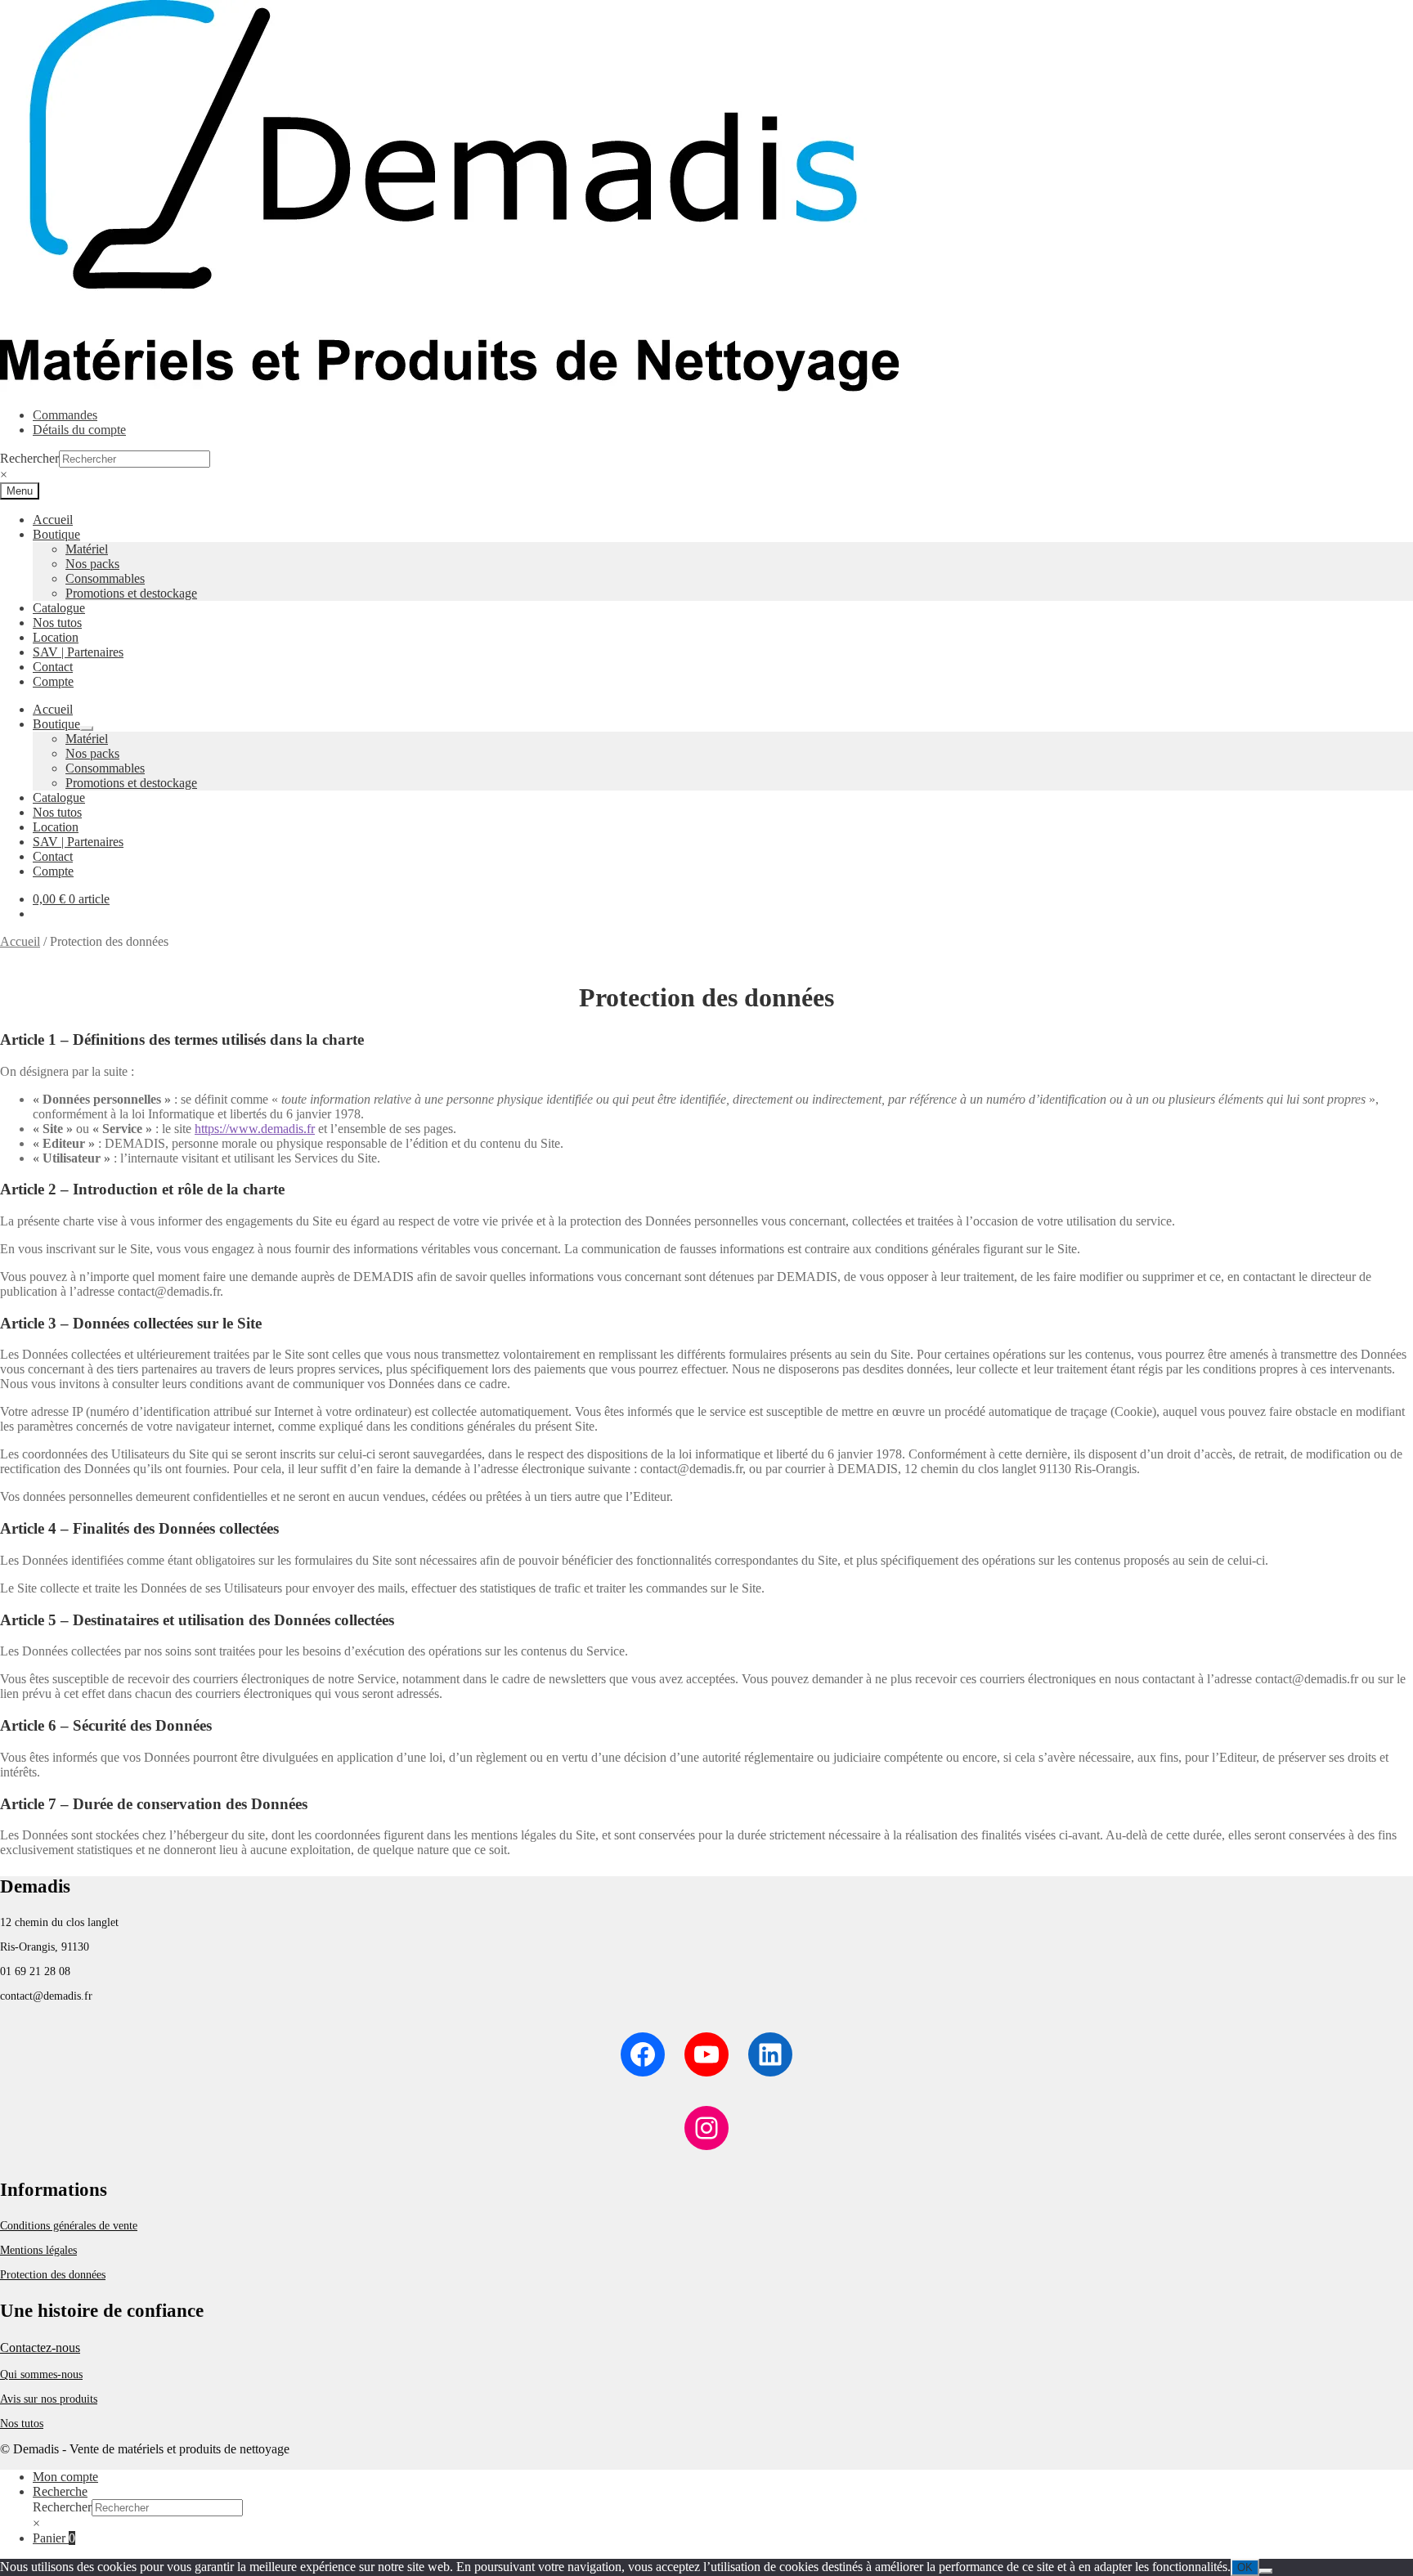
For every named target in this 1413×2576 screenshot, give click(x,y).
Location (56, 637)
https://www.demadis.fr (255, 1129)
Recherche (60, 2491)
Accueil (53, 520)
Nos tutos (57, 623)
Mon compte (65, 2477)
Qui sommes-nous (41, 2374)
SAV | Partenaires (78, 652)
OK (1245, 2567)
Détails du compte (79, 430)
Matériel (87, 549)
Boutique (56, 534)
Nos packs (92, 564)
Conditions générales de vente (69, 2226)
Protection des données (53, 2275)
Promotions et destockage (131, 593)
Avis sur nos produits (49, 2399)
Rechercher (29, 458)
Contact (53, 667)
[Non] (1266, 2571)
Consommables (105, 578)
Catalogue (59, 608)
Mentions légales (38, 2250)
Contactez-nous (40, 2348)
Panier (54, 2538)
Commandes (65, 415)
